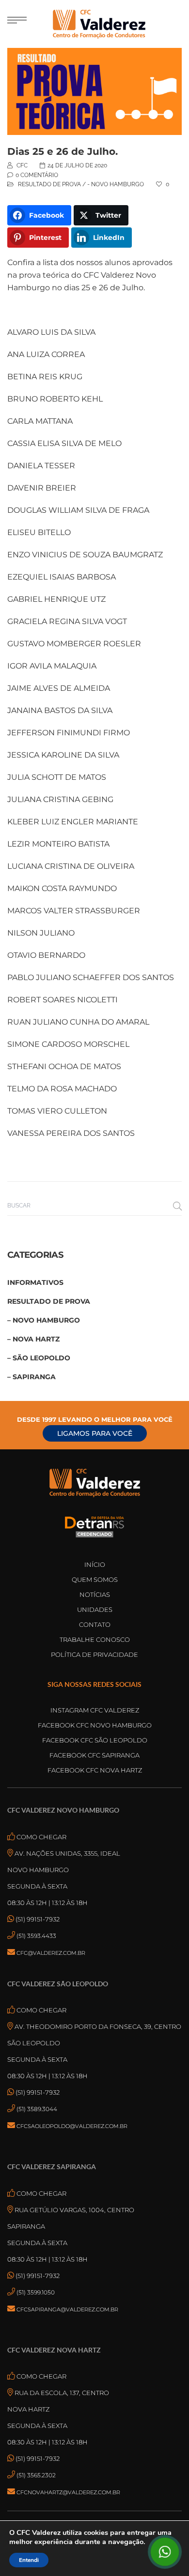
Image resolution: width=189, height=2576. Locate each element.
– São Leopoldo (39, 1358)
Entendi (29, 2560)
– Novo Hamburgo (44, 1320)
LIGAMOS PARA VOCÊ (95, 1433)
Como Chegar (41, 1837)
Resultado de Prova (49, 184)
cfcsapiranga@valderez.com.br (67, 2309)
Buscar (177, 1206)
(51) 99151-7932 (37, 1919)
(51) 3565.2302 (36, 2475)
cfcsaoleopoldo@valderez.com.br (72, 2126)
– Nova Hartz (33, 1339)
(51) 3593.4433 (36, 1936)
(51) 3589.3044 (37, 2109)
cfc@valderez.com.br (51, 1953)
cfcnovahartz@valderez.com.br (68, 2492)
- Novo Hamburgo (116, 184)
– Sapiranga (31, 1377)
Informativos (35, 1282)
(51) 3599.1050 (36, 2292)
